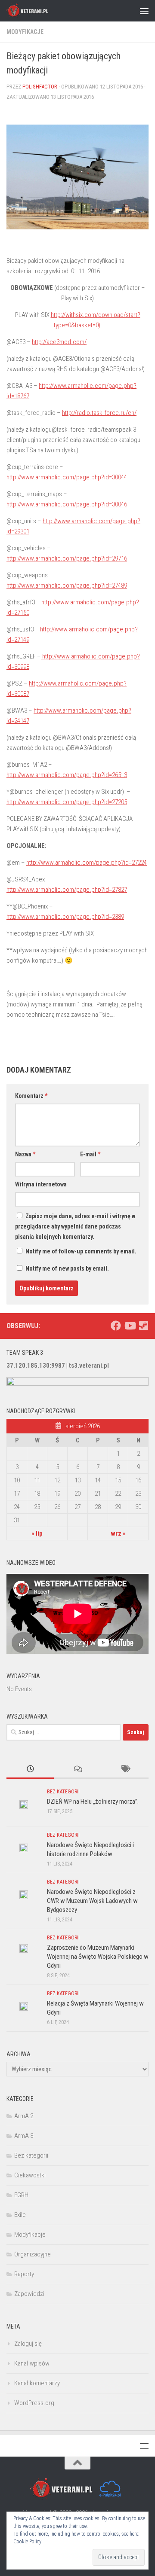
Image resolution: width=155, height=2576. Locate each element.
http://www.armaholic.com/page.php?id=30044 (67, 477)
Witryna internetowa (41, 1184)
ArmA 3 (24, 2136)
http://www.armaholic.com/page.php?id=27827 (67, 890)
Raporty (24, 2274)
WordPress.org (34, 2403)
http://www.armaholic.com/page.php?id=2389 (65, 917)
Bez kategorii (63, 1792)
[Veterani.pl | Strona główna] (35, 11)
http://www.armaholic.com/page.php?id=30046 (67, 504)
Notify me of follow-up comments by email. (81, 1251)
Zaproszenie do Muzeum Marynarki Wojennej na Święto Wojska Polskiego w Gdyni (98, 1957)
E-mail (90, 1154)
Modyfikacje (25, 32)
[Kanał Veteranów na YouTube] (130, 1326)
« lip (37, 1533)
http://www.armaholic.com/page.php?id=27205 (67, 802)
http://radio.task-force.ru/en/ (99, 413)
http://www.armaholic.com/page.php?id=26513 (67, 775)
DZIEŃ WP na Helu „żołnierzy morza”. (93, 1802)
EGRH (21, 2195)
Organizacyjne (33, 2254)
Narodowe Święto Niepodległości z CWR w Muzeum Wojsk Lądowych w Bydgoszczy (92, 1901)
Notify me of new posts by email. (67, 1268)
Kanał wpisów (32, 2363)
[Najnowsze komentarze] (77, 1770)
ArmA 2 (24, 2116)
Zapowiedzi (29, 2294)
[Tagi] (125, 1770)
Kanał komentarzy (37, 2383)
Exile (20, 2215)
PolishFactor (40, 87)
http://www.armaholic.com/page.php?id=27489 (67, 585)
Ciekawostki (30, 2175)
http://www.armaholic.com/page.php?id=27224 (87, 863)
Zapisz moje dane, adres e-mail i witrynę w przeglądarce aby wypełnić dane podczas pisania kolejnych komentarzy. (75, 1226)
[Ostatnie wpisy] (30, 1770)
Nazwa (25, 1154)
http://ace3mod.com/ (59, 342)
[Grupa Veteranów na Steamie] (143, 1326)
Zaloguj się (28, 2344)
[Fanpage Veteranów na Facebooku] (116, 1326)
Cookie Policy (27, 2542)
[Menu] (144, 11)
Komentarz (31, 1096)
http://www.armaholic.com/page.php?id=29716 (67, 558)
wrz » (118, 1533)
